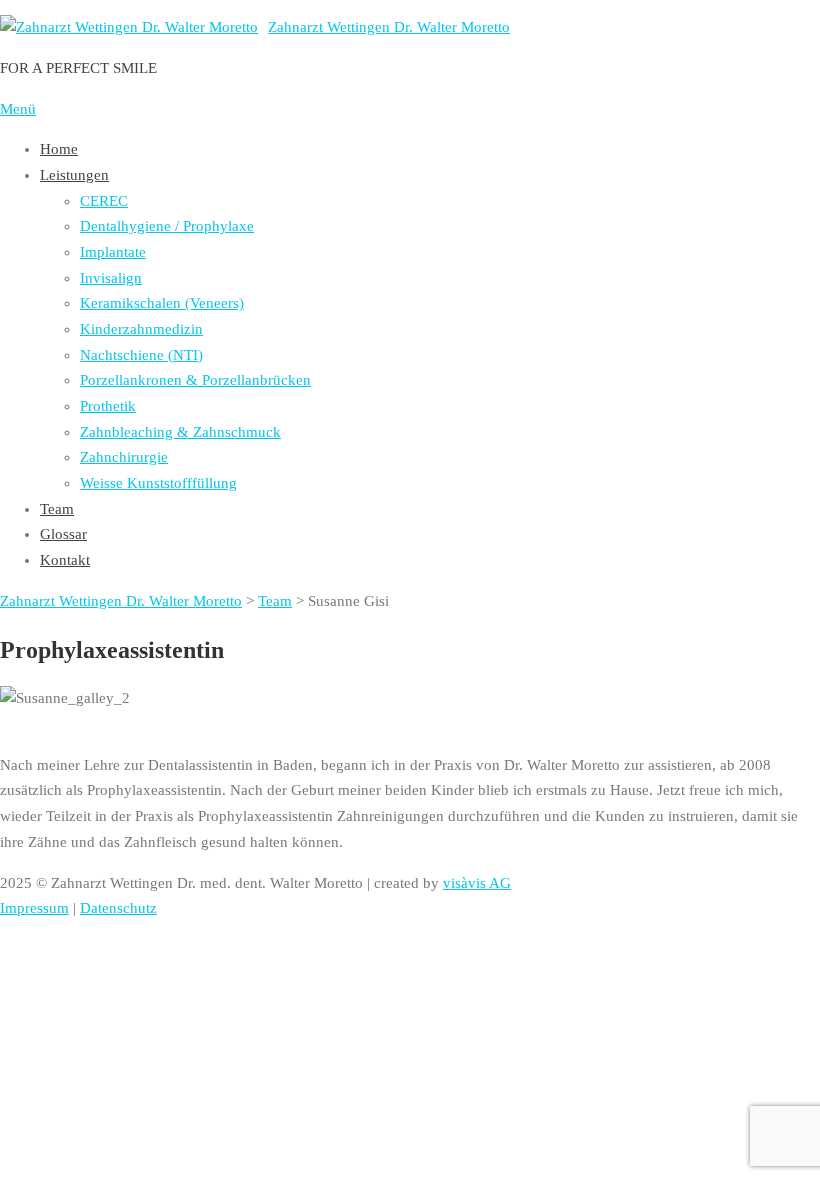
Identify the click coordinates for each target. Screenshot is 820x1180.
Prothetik (108, 406)
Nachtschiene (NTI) (141, 355)
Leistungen (74, 175)
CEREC (104, 201)
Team (57, 509)
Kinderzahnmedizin (141, 329)
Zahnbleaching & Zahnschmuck (180, 432)
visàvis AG (477, 883)
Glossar (63, 534)
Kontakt (65, 560)
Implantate (113, 252)
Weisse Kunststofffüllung (158, 483)
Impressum (34, 908)
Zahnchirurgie (124, 457)
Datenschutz (118, 908)
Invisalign (111, 278)
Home (59, 149)
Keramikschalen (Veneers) (162, 303)
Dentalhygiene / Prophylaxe (167, 226)
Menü (18, 109)
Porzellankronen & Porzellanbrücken (195, 380)
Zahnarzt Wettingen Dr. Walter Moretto (389, 27)
